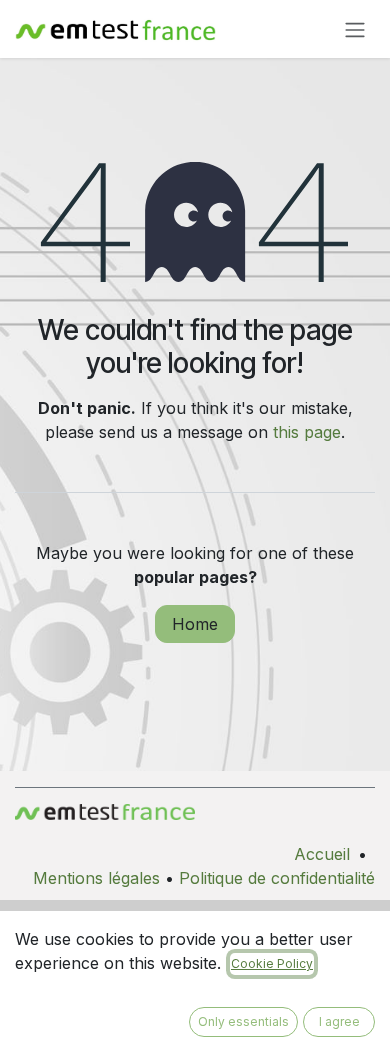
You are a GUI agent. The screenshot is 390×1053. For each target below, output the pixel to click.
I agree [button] (339, 1021)
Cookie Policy (272, 963)
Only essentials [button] (243, 1021)
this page (307, 432)
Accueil (322, 854)
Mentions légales (96, 878)
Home (195, 624)
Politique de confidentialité (277, 878)
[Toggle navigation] (355, 29)
